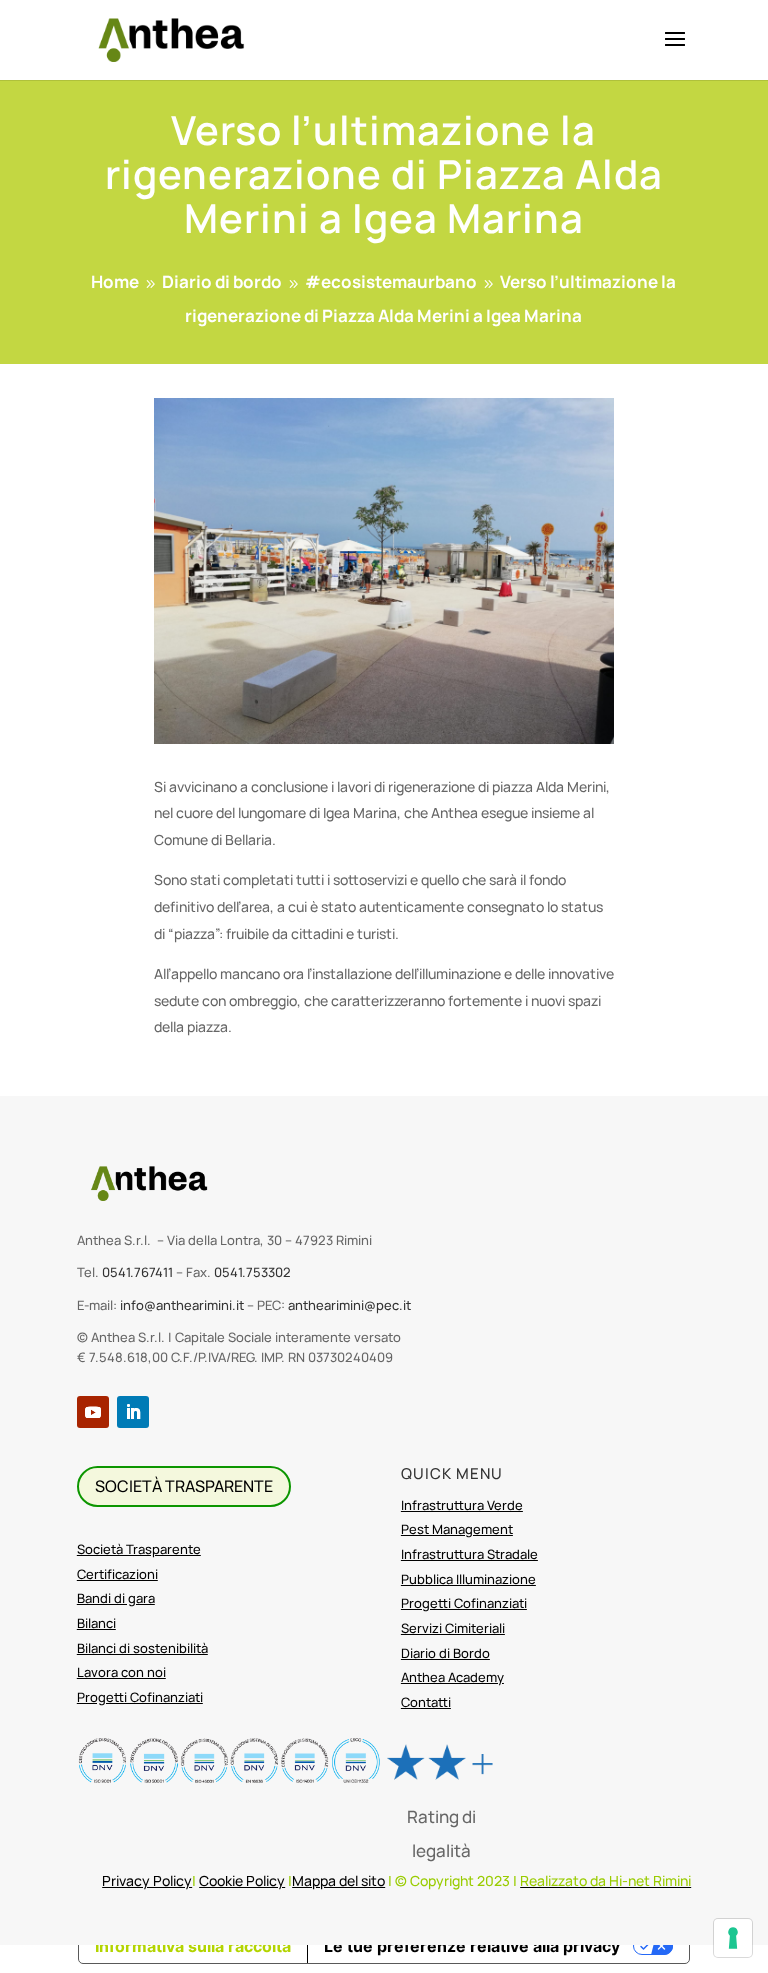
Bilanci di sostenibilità (142, 1648)
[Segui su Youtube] (93, 1412)
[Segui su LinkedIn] (133, 1412)
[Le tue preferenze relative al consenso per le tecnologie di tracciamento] (733, 1938)
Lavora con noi (121, 1672)
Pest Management (457, 1529)
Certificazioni (117, 1574)
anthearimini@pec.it (349, 1305)
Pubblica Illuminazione (468, 1579)
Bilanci (96, 1623)
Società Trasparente (139, 1549)
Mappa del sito (338, 1880)
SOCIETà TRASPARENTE (184, 1486)
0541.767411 (137, 1272)
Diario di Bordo (445, 1653)
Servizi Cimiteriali (453, 1628)
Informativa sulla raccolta (193, 1946)
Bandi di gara (116, 1598)
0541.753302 (252, 1272)
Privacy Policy (147, 1880)
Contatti (426, 1702)
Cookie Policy (242, 1880)
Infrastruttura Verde (462, 1505)
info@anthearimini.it (182, 1305)
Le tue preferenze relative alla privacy (472, 1946)
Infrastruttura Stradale (469, 1554)
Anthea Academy (452, 1677)
